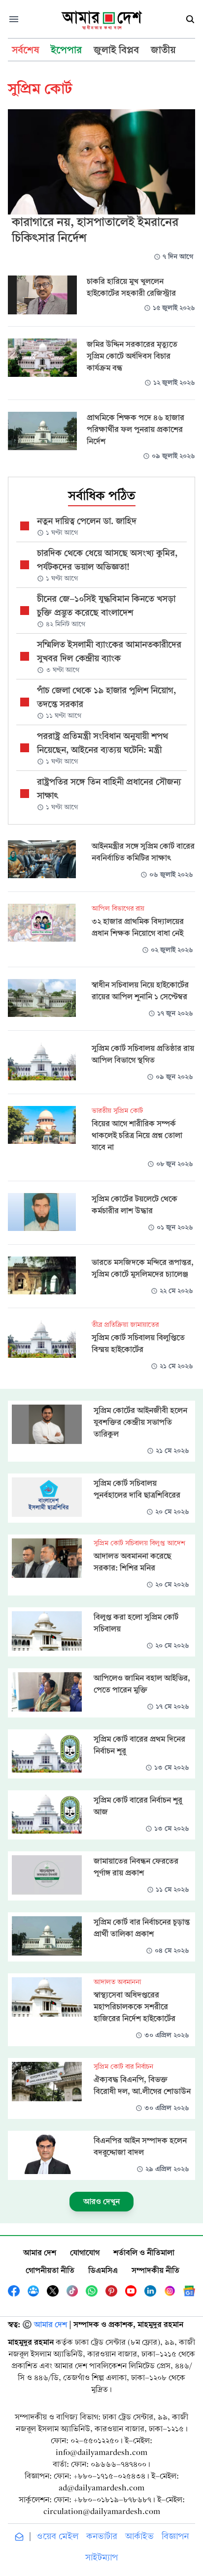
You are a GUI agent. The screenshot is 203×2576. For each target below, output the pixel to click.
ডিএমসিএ (103, 2270)
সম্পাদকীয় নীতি (155, 2270)
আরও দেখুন (101, 2201)
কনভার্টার (102, 2536)
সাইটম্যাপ (101, 2558)
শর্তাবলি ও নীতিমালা (144, 2253)
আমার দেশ (40, 2253)
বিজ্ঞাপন (175, 2536)
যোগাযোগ (85, 2253)
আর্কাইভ (139, 2536)
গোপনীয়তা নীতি (50, 2270)
